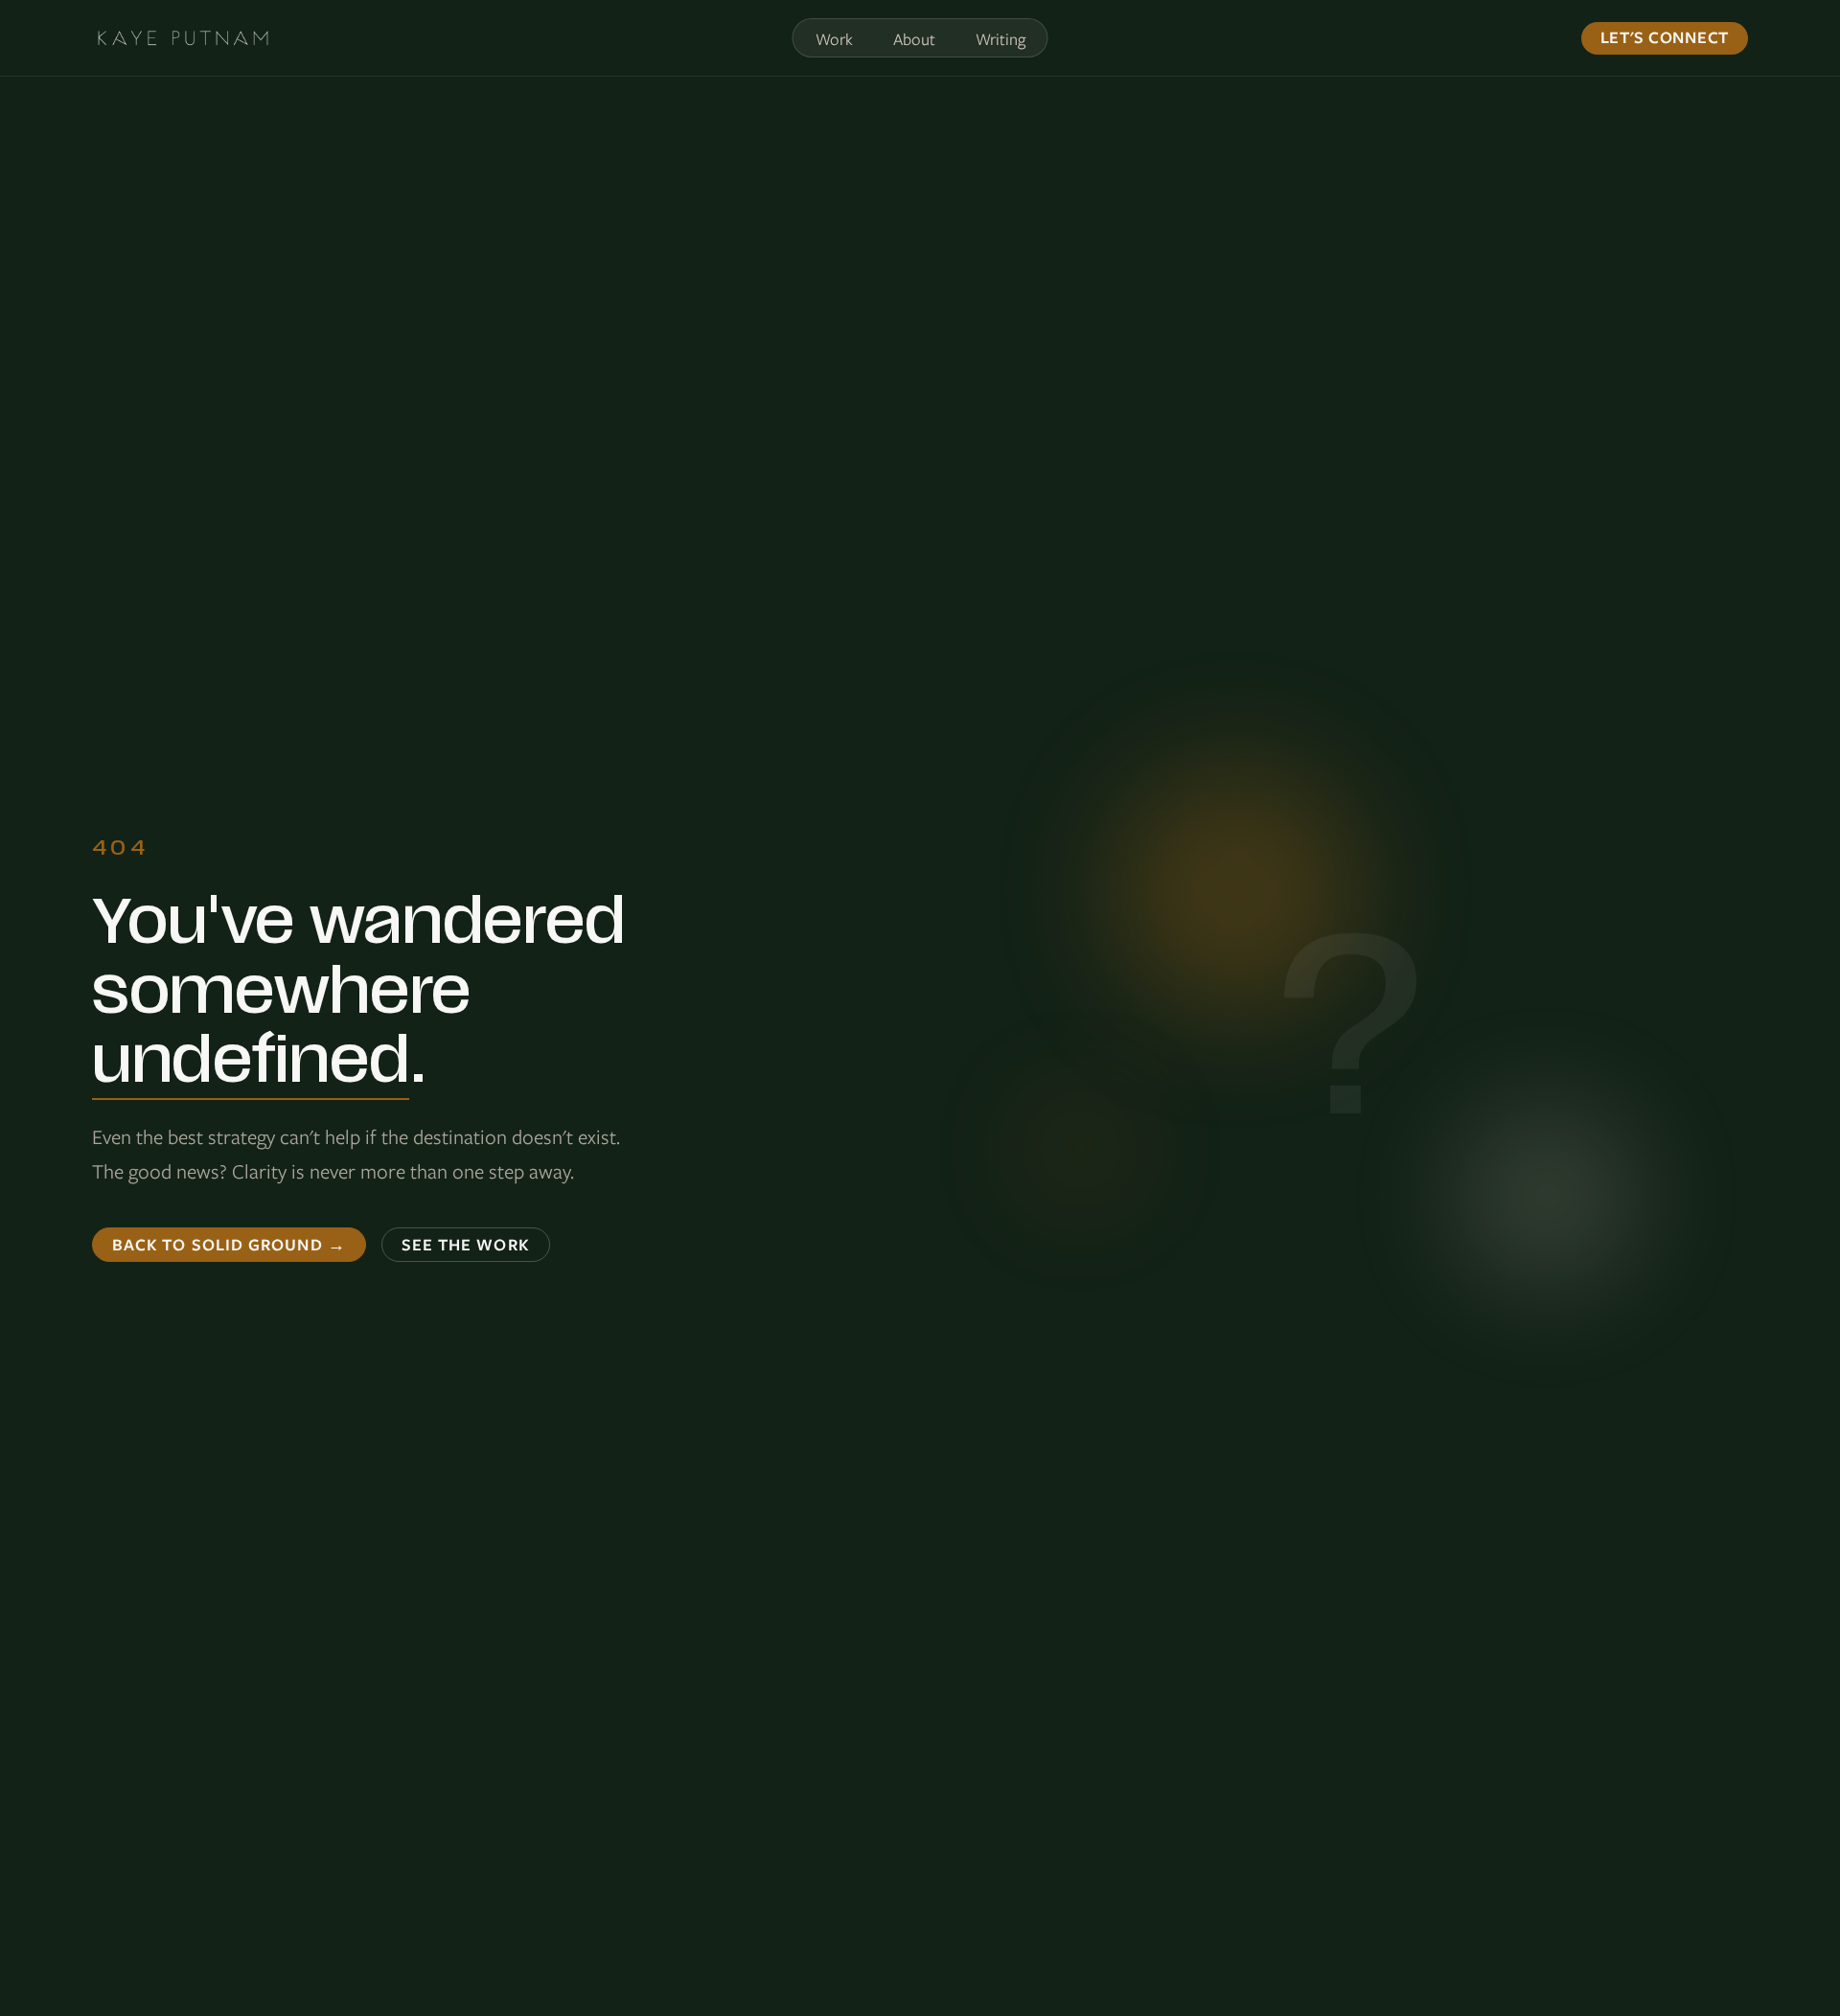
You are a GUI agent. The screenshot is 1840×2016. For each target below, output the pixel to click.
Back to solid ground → (229, 1245)
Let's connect (1665, 37)
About (914, 39)
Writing (1000, 39)
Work (834, 39)
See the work (466, 1245)
